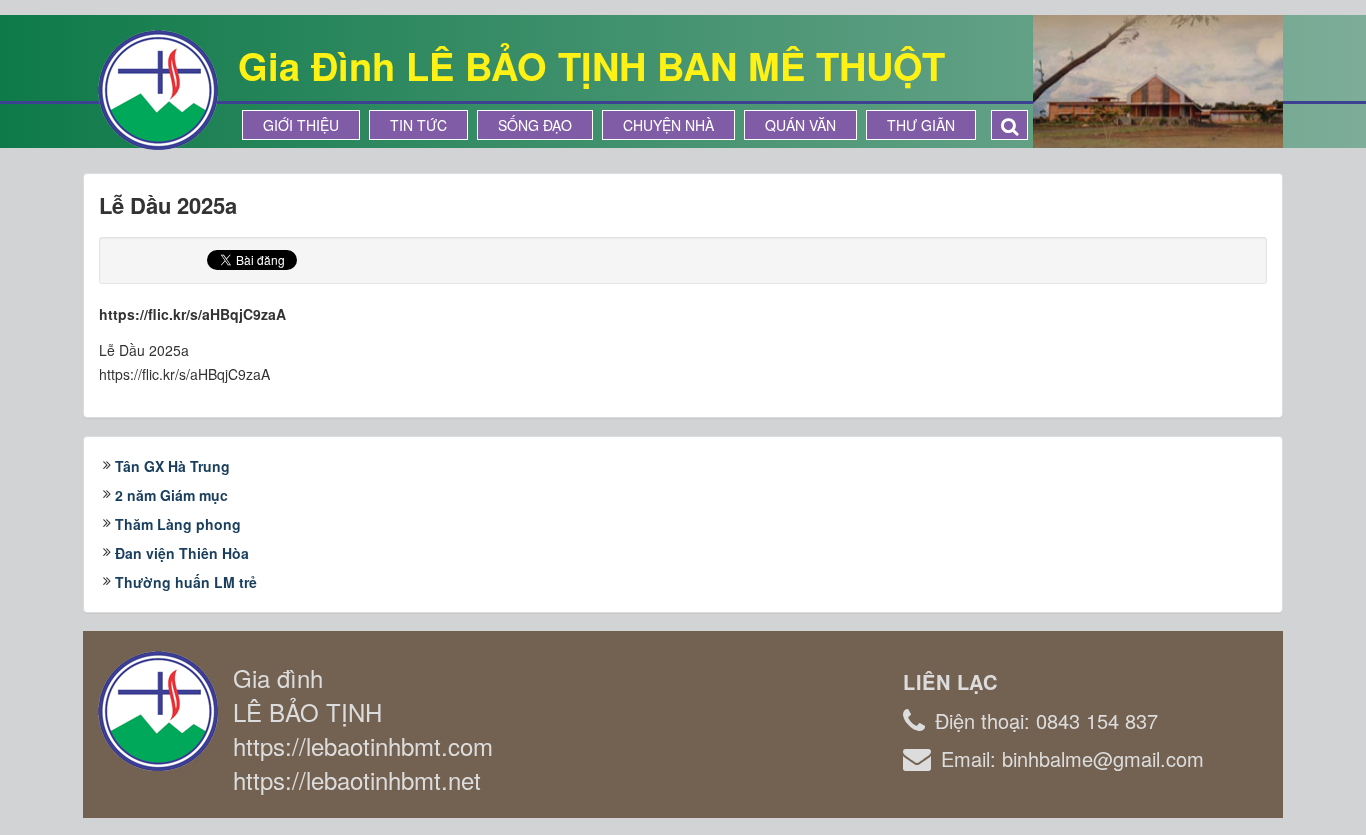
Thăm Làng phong (178, 524)
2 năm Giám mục (171, 495)
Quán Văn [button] (800, 125)
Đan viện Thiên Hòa (182, 553)
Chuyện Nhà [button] (668, 125)
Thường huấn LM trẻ (186, 582)
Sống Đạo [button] (535, 125)
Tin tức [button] (418, 125)
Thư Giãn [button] (921, 125)
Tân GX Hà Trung (172, 466)
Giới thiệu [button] (301, 125)
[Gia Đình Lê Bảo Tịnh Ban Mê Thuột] (158, 88)
